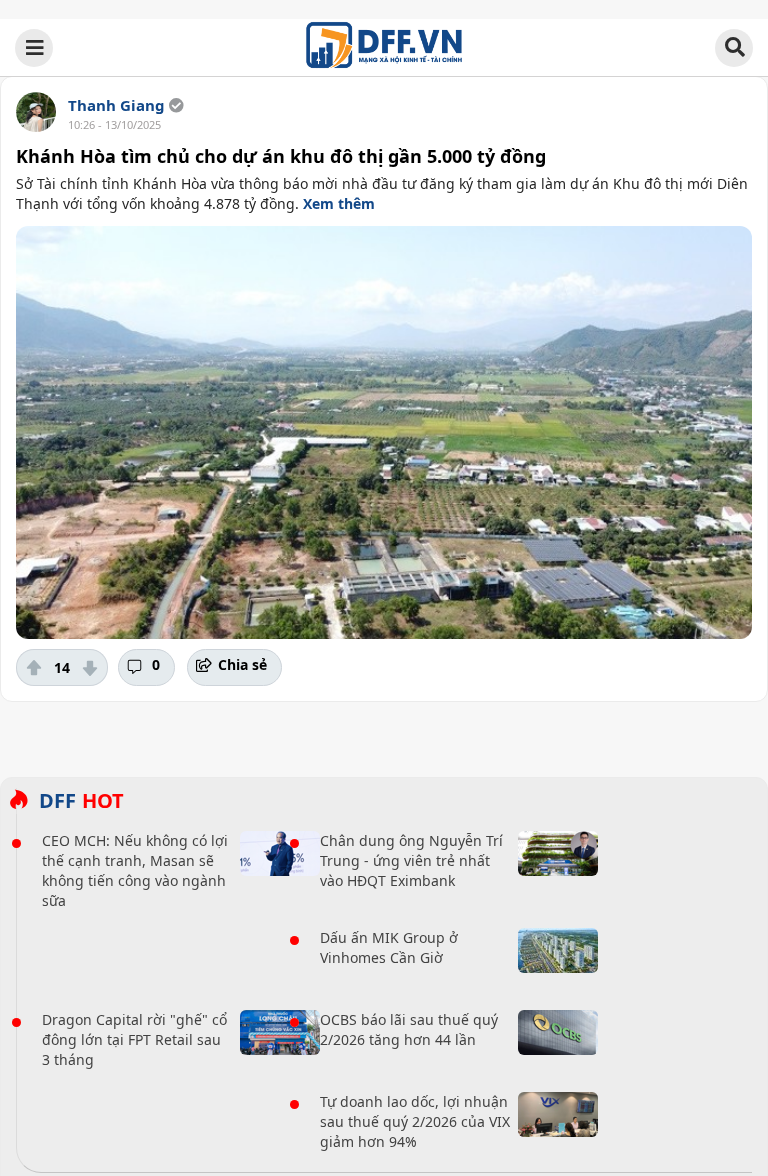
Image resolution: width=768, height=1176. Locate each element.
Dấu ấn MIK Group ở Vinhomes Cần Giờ (389, 947)
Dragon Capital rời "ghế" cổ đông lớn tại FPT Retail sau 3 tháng (134, 1039)
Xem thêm (339, 203)
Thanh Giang (116, 105)
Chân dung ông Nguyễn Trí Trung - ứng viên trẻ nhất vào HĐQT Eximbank (411, 860)
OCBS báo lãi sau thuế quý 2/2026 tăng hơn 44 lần (409, 1029)
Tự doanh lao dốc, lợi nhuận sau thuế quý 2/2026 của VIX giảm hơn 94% (415, 1121)
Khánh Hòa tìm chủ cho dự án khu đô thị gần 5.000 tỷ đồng (281, 156)
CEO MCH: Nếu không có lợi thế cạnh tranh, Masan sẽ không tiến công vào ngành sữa (135, 870)
